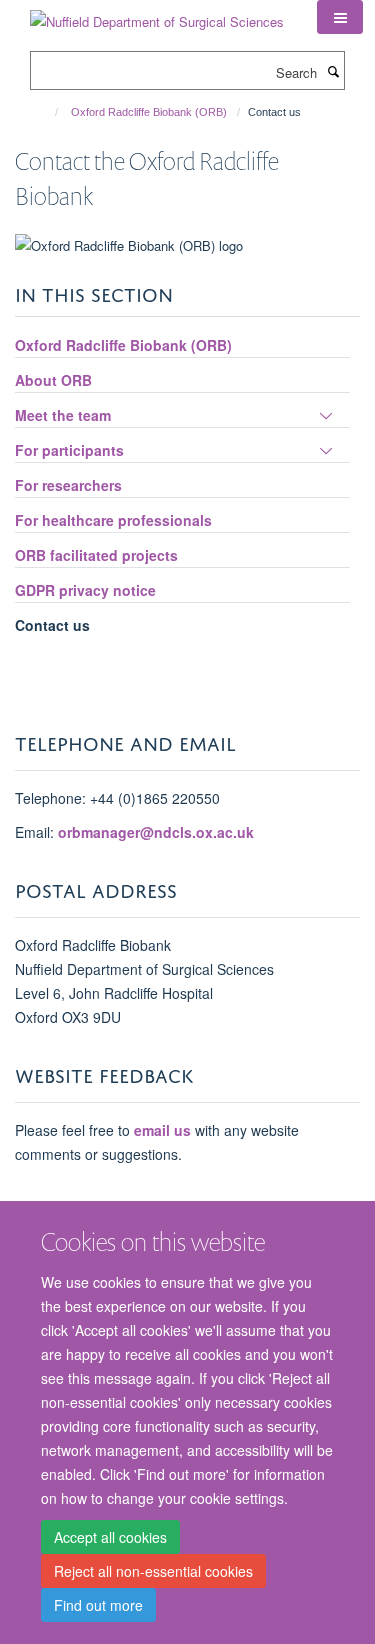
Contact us (52, 625)
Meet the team (63, 415)
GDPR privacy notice (85, 590)
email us (162, 1130)
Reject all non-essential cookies (153, 1571)
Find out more (98, 1605)
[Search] (333, 71)
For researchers (68, 485)
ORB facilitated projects (96, 555)
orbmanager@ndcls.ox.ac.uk (156, 832)
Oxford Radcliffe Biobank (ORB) (149, 112)
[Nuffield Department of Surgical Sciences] (157, 14)
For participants (69, 450)
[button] (340, 17)
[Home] (47, 112)
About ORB (53, 380)
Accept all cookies (110, 1537)
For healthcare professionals (113, 520)
